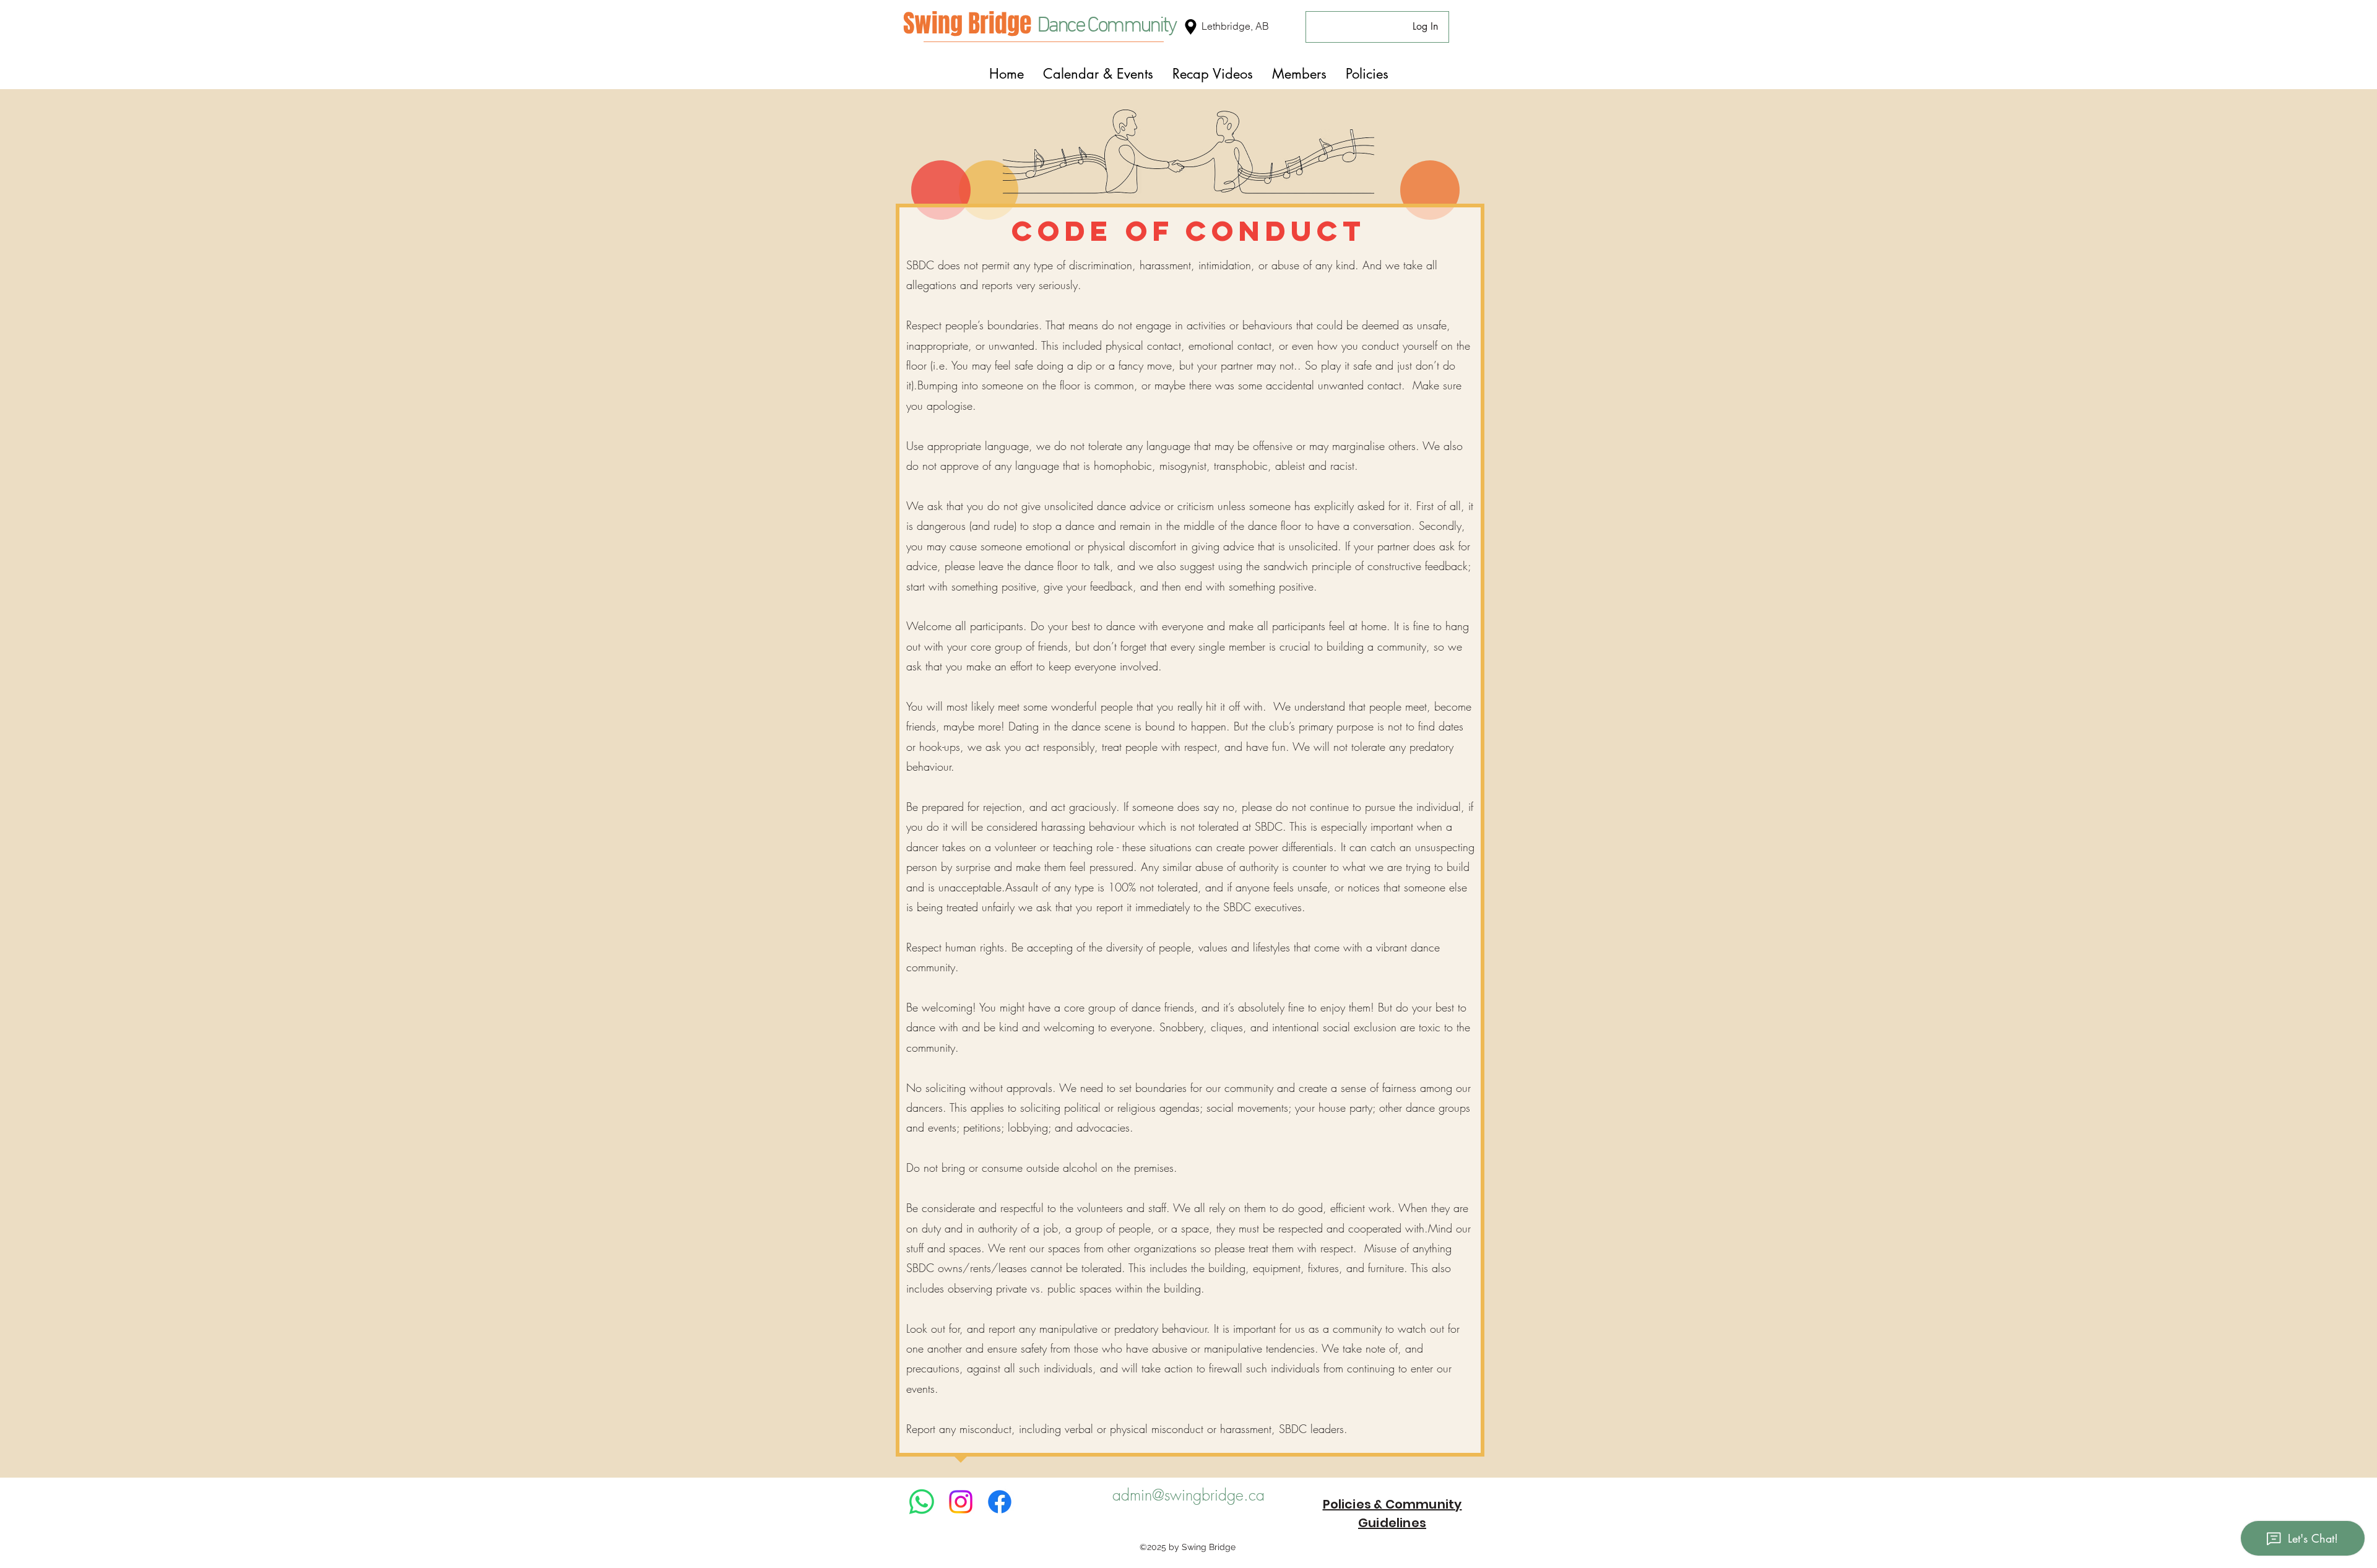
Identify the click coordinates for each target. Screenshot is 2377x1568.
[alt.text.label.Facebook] (1000, 1502)
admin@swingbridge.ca (1188, 1495)
